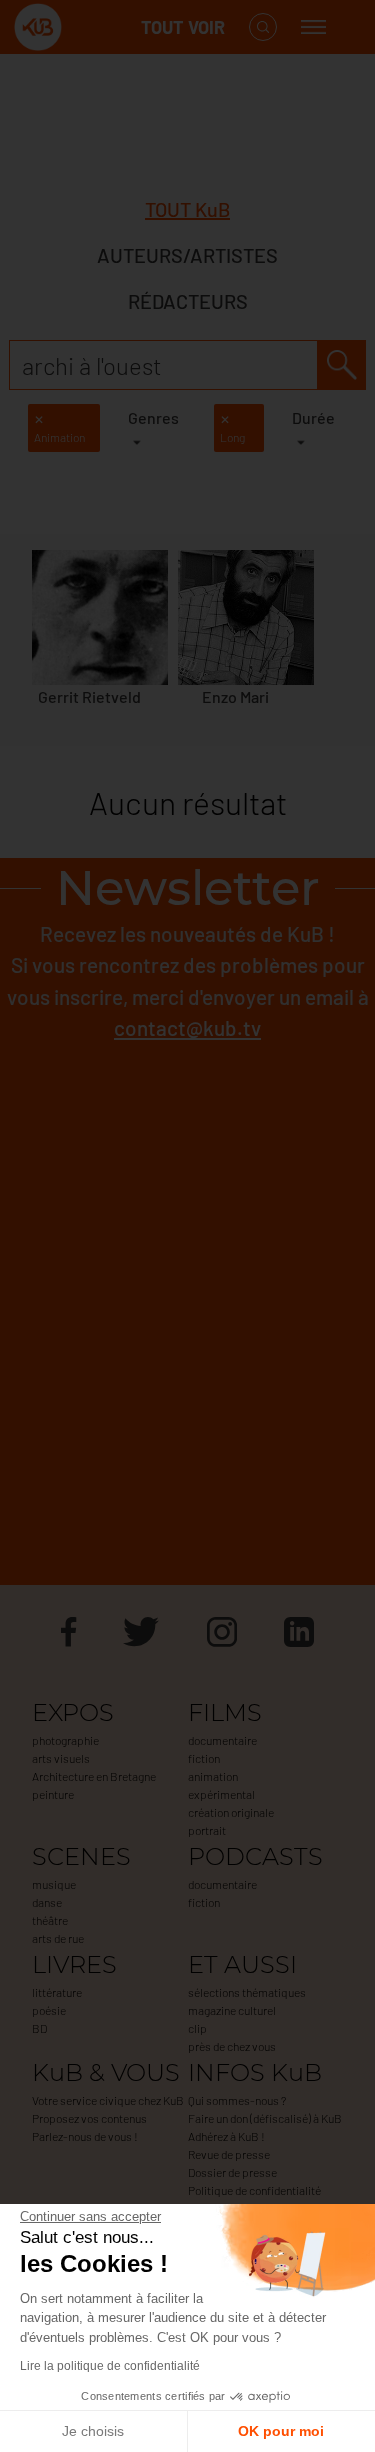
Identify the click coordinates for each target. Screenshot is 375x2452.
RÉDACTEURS (188, 301)
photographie (65, 1740)
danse (47, 1902)
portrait (207, 1830)
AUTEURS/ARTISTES (187, 255)
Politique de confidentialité (254, 2190)
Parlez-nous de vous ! (85, 2136)
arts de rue (58, 1938)
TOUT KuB (187, 209)
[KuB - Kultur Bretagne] (94, 27)
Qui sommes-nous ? (237, 2100)
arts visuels (61, 1758)
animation (213, 1776)
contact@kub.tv (187, 1027)
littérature (57, 1992)
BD (39, 2028)
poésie (49, 2010)
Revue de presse (229, 2154)
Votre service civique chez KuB (108, 2100)
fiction (204, 1758)
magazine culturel (232, 2010)
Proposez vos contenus (89, 2118)
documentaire (222, 1740)
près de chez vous (232, 2046)
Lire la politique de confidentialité (110, 2366)
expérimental (221, 1794)
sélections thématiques (247, 1992)
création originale (231, 1812)
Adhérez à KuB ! (226, 2136)
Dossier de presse (232, 2172)
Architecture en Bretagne (94, 1776)
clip (197, 2028)
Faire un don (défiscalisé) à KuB (265, 2118)
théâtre (50, 1920)
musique (54, 1884)
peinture (53, 1794)
